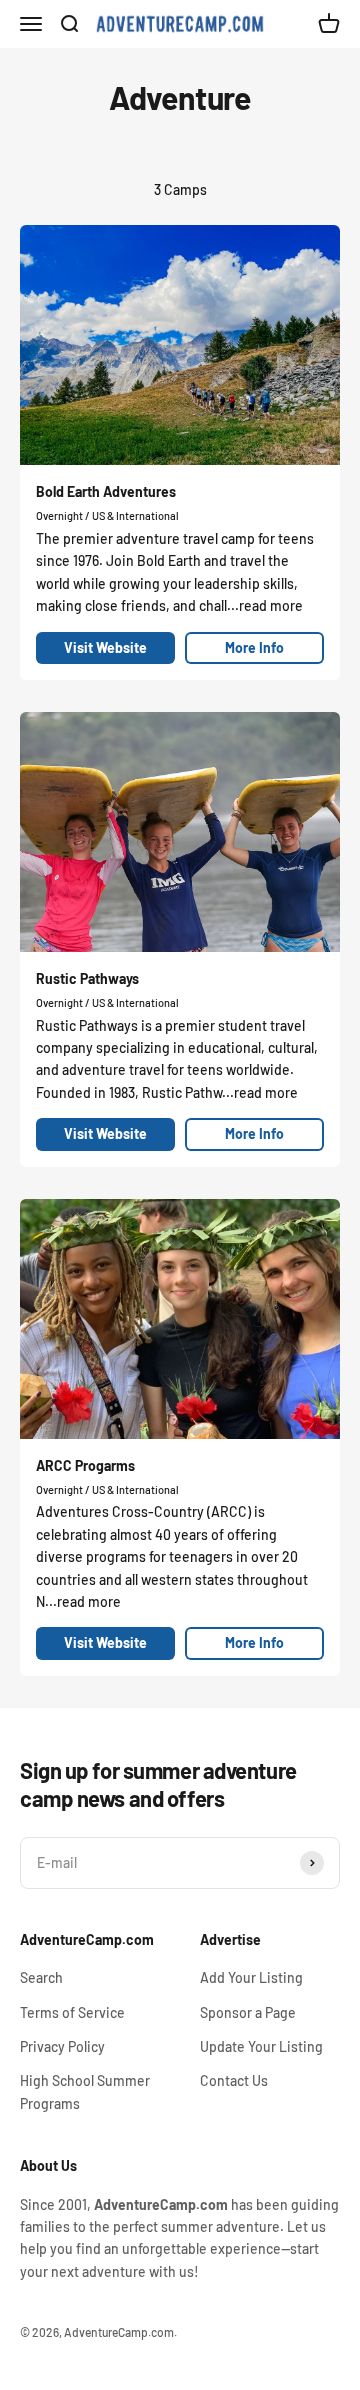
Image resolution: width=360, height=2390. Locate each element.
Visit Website (105, 647)
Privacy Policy (62, 2046)
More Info (254, 647)
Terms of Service (72, 2012)
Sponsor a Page (248, 2012)
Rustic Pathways (87, 978)
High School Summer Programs (85, 2091)
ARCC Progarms (85, 1465)
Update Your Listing (261, 2046)
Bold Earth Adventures (106, 491)
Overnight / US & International (107, 515)
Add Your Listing (251, 1977)
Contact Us (234, 2080)
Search (41, 1977)
